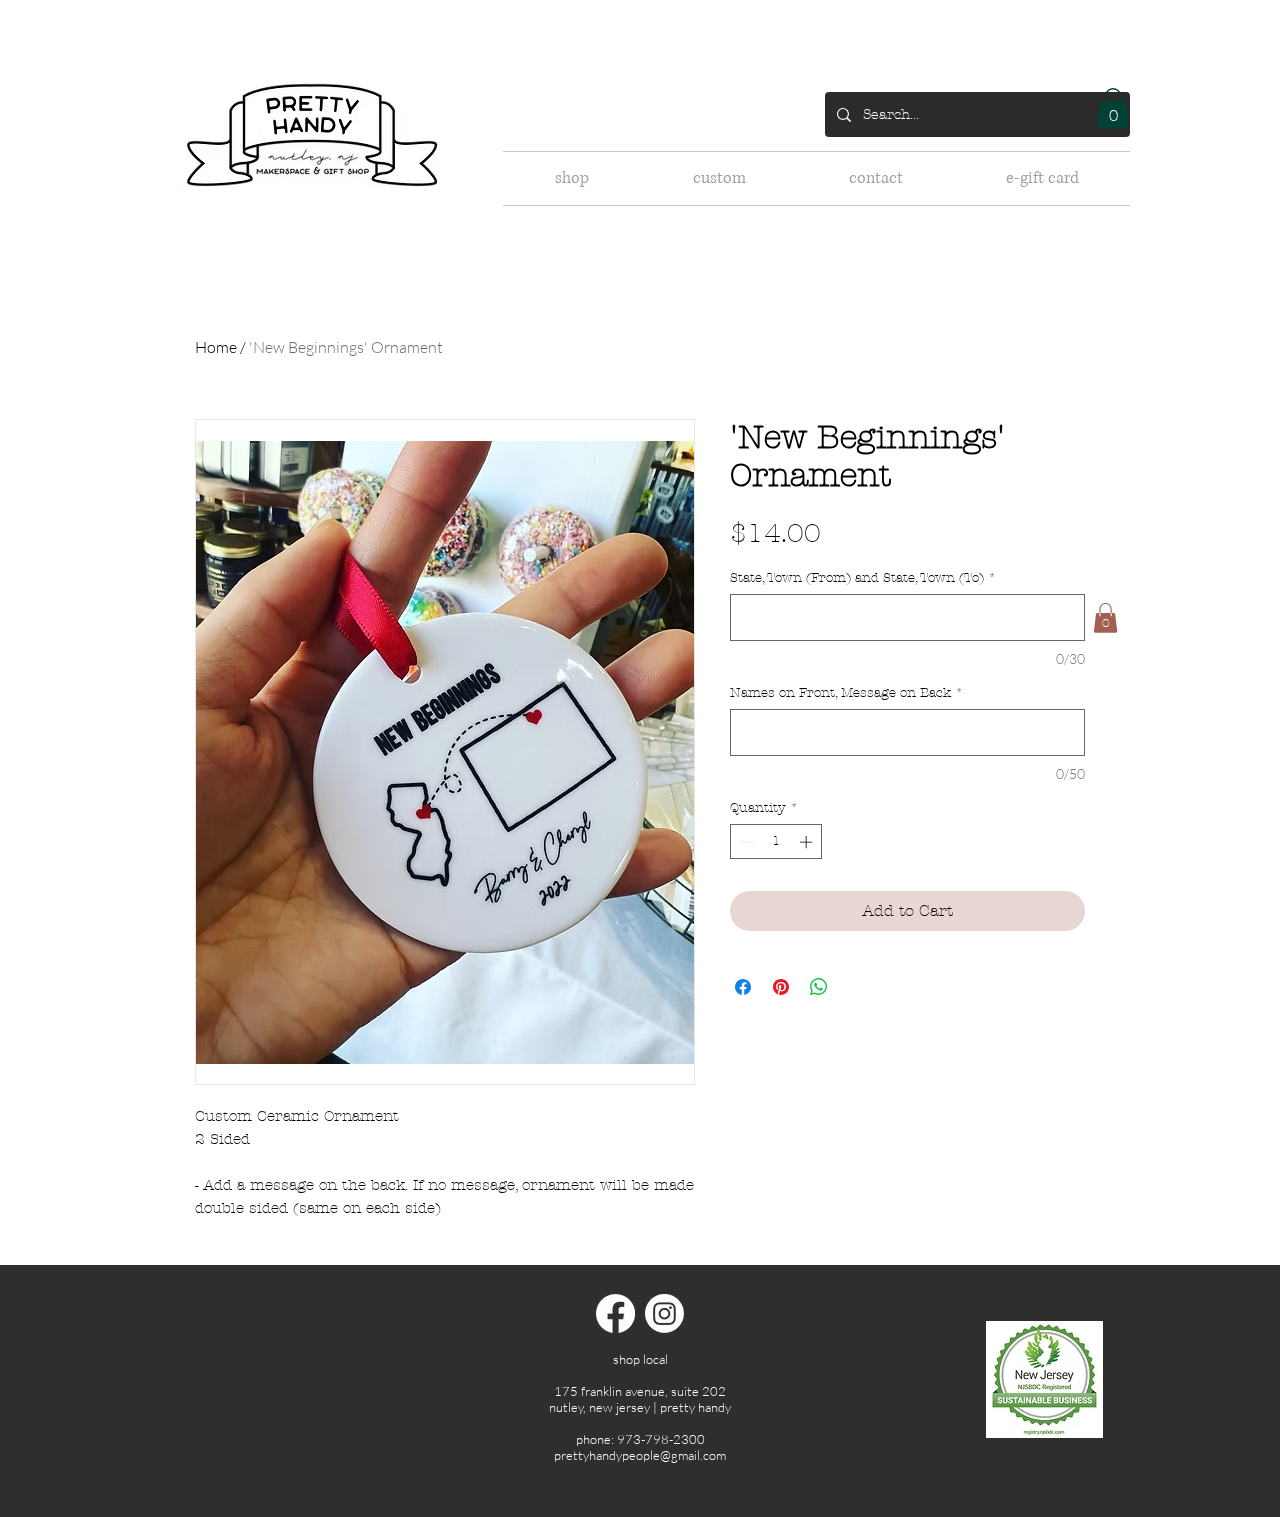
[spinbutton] (776, 842)
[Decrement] (745, 842)
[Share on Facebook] (743, 987)
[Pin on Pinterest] (781, 987)
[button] (1113, 108)
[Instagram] (664, 1313)
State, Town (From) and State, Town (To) (863, 578)
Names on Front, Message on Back (846, 693)
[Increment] (808, 842)
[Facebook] (615, 1313)
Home (216, 347)
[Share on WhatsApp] (819, 987)
